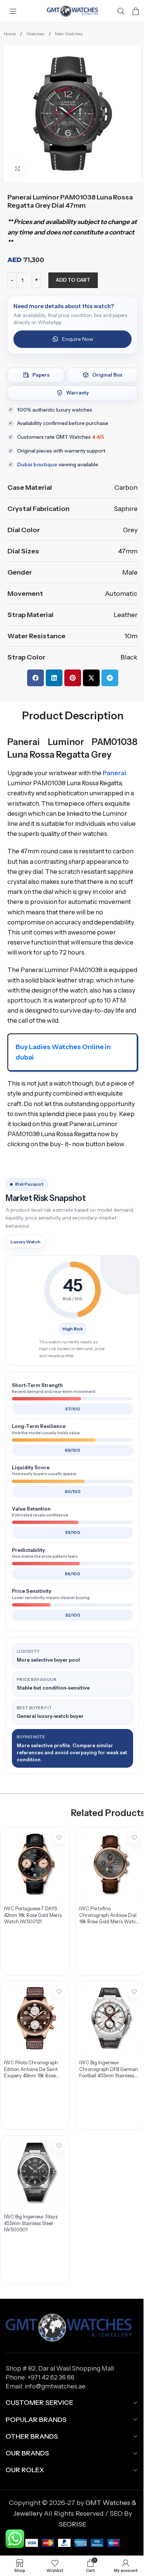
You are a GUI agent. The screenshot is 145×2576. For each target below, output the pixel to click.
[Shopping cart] (136, 11)
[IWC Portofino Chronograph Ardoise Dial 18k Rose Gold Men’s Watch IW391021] (110, 1864)
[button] (36, 678)
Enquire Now (78, 339)
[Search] (121, 11)
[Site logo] (72, 11)
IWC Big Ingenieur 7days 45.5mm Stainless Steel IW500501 (31, 2223)
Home (10, 34)
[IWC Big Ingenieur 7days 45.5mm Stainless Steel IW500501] (35, 2172)
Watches (36, 34)
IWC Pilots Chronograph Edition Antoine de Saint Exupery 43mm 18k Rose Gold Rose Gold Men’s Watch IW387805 (31, 2076)
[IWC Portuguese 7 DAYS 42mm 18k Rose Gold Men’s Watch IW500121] (35, 1864)
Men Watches (69, 34)
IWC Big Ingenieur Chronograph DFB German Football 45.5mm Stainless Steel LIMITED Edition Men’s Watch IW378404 (109, 2076)
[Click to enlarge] (18, 168)
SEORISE (72, 2524)
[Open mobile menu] (13, 11)
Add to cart (73, 280)
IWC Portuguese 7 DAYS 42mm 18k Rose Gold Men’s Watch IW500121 (33, 1915)
